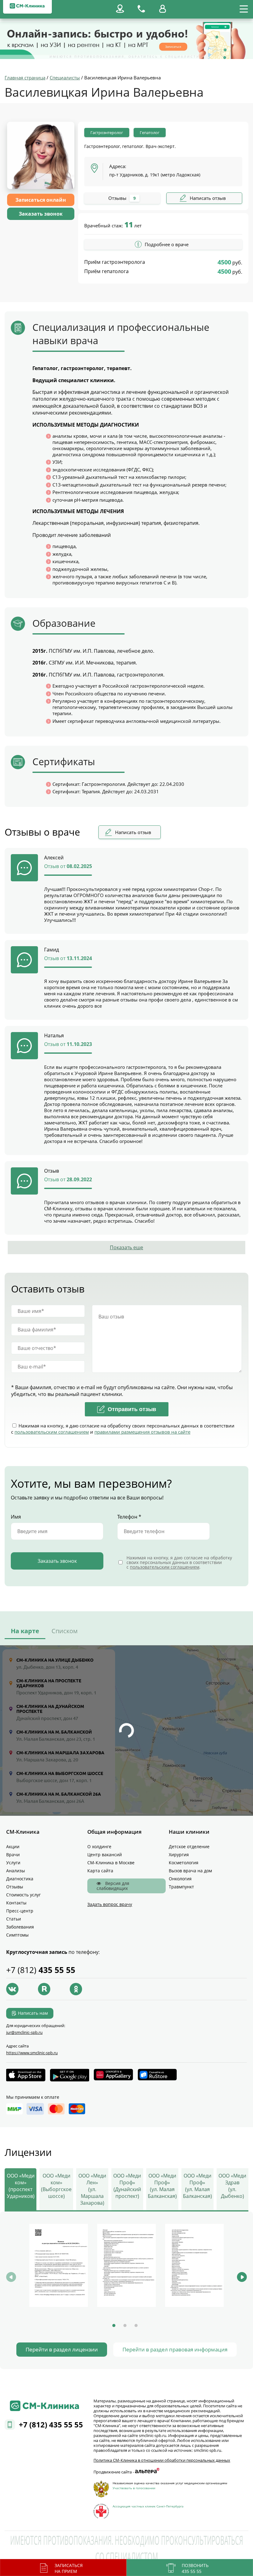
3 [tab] (136, 2325)
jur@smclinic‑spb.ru (24, 2032)
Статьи (14, 1919)
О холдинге (99, 1847)
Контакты (16, 1903)
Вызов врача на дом (190, 1871)
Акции (13, 1847)
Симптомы (17, 1935)
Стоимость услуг (23, 1895)
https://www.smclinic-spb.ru (32, 2053)
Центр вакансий (105, 1855)
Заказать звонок (41, 214)
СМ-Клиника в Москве (111, 1863)
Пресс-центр (20, 1911)
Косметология (184, 1863)
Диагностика (20, 1879)
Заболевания (20, 1927)
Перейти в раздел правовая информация (175, 2349)
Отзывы (15, 1887)
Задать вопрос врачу (110, 1904)
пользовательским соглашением (52, 1432)
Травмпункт (181, 1887)
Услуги (13, 1863)
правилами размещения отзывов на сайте (142, 1432)
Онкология (180, 1879)
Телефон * (129, 1517)
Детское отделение (189, 1847)
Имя (16, 1517)
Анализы (16, 1871)
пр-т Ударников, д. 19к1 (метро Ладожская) (155, 175)
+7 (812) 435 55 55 (51, 2424)
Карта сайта (100, 1871)
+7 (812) (41, 1970)
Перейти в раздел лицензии (62, 2349)
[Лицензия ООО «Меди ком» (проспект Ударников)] (59, 2265)
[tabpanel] (59, 2266)
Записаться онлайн (41, 200)
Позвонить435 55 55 (195, 2568)
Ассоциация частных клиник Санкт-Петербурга (148, 2506)
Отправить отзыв (132, 1409)
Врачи (13, 1855)
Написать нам (33, 2013)
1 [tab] (114, 2325)
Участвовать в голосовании (134, 2488)
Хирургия (179, 1855)
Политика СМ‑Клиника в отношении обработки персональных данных (162, 2460)
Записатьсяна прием (69, 2568)
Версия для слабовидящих (113, 1886)
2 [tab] (125, 2325)
